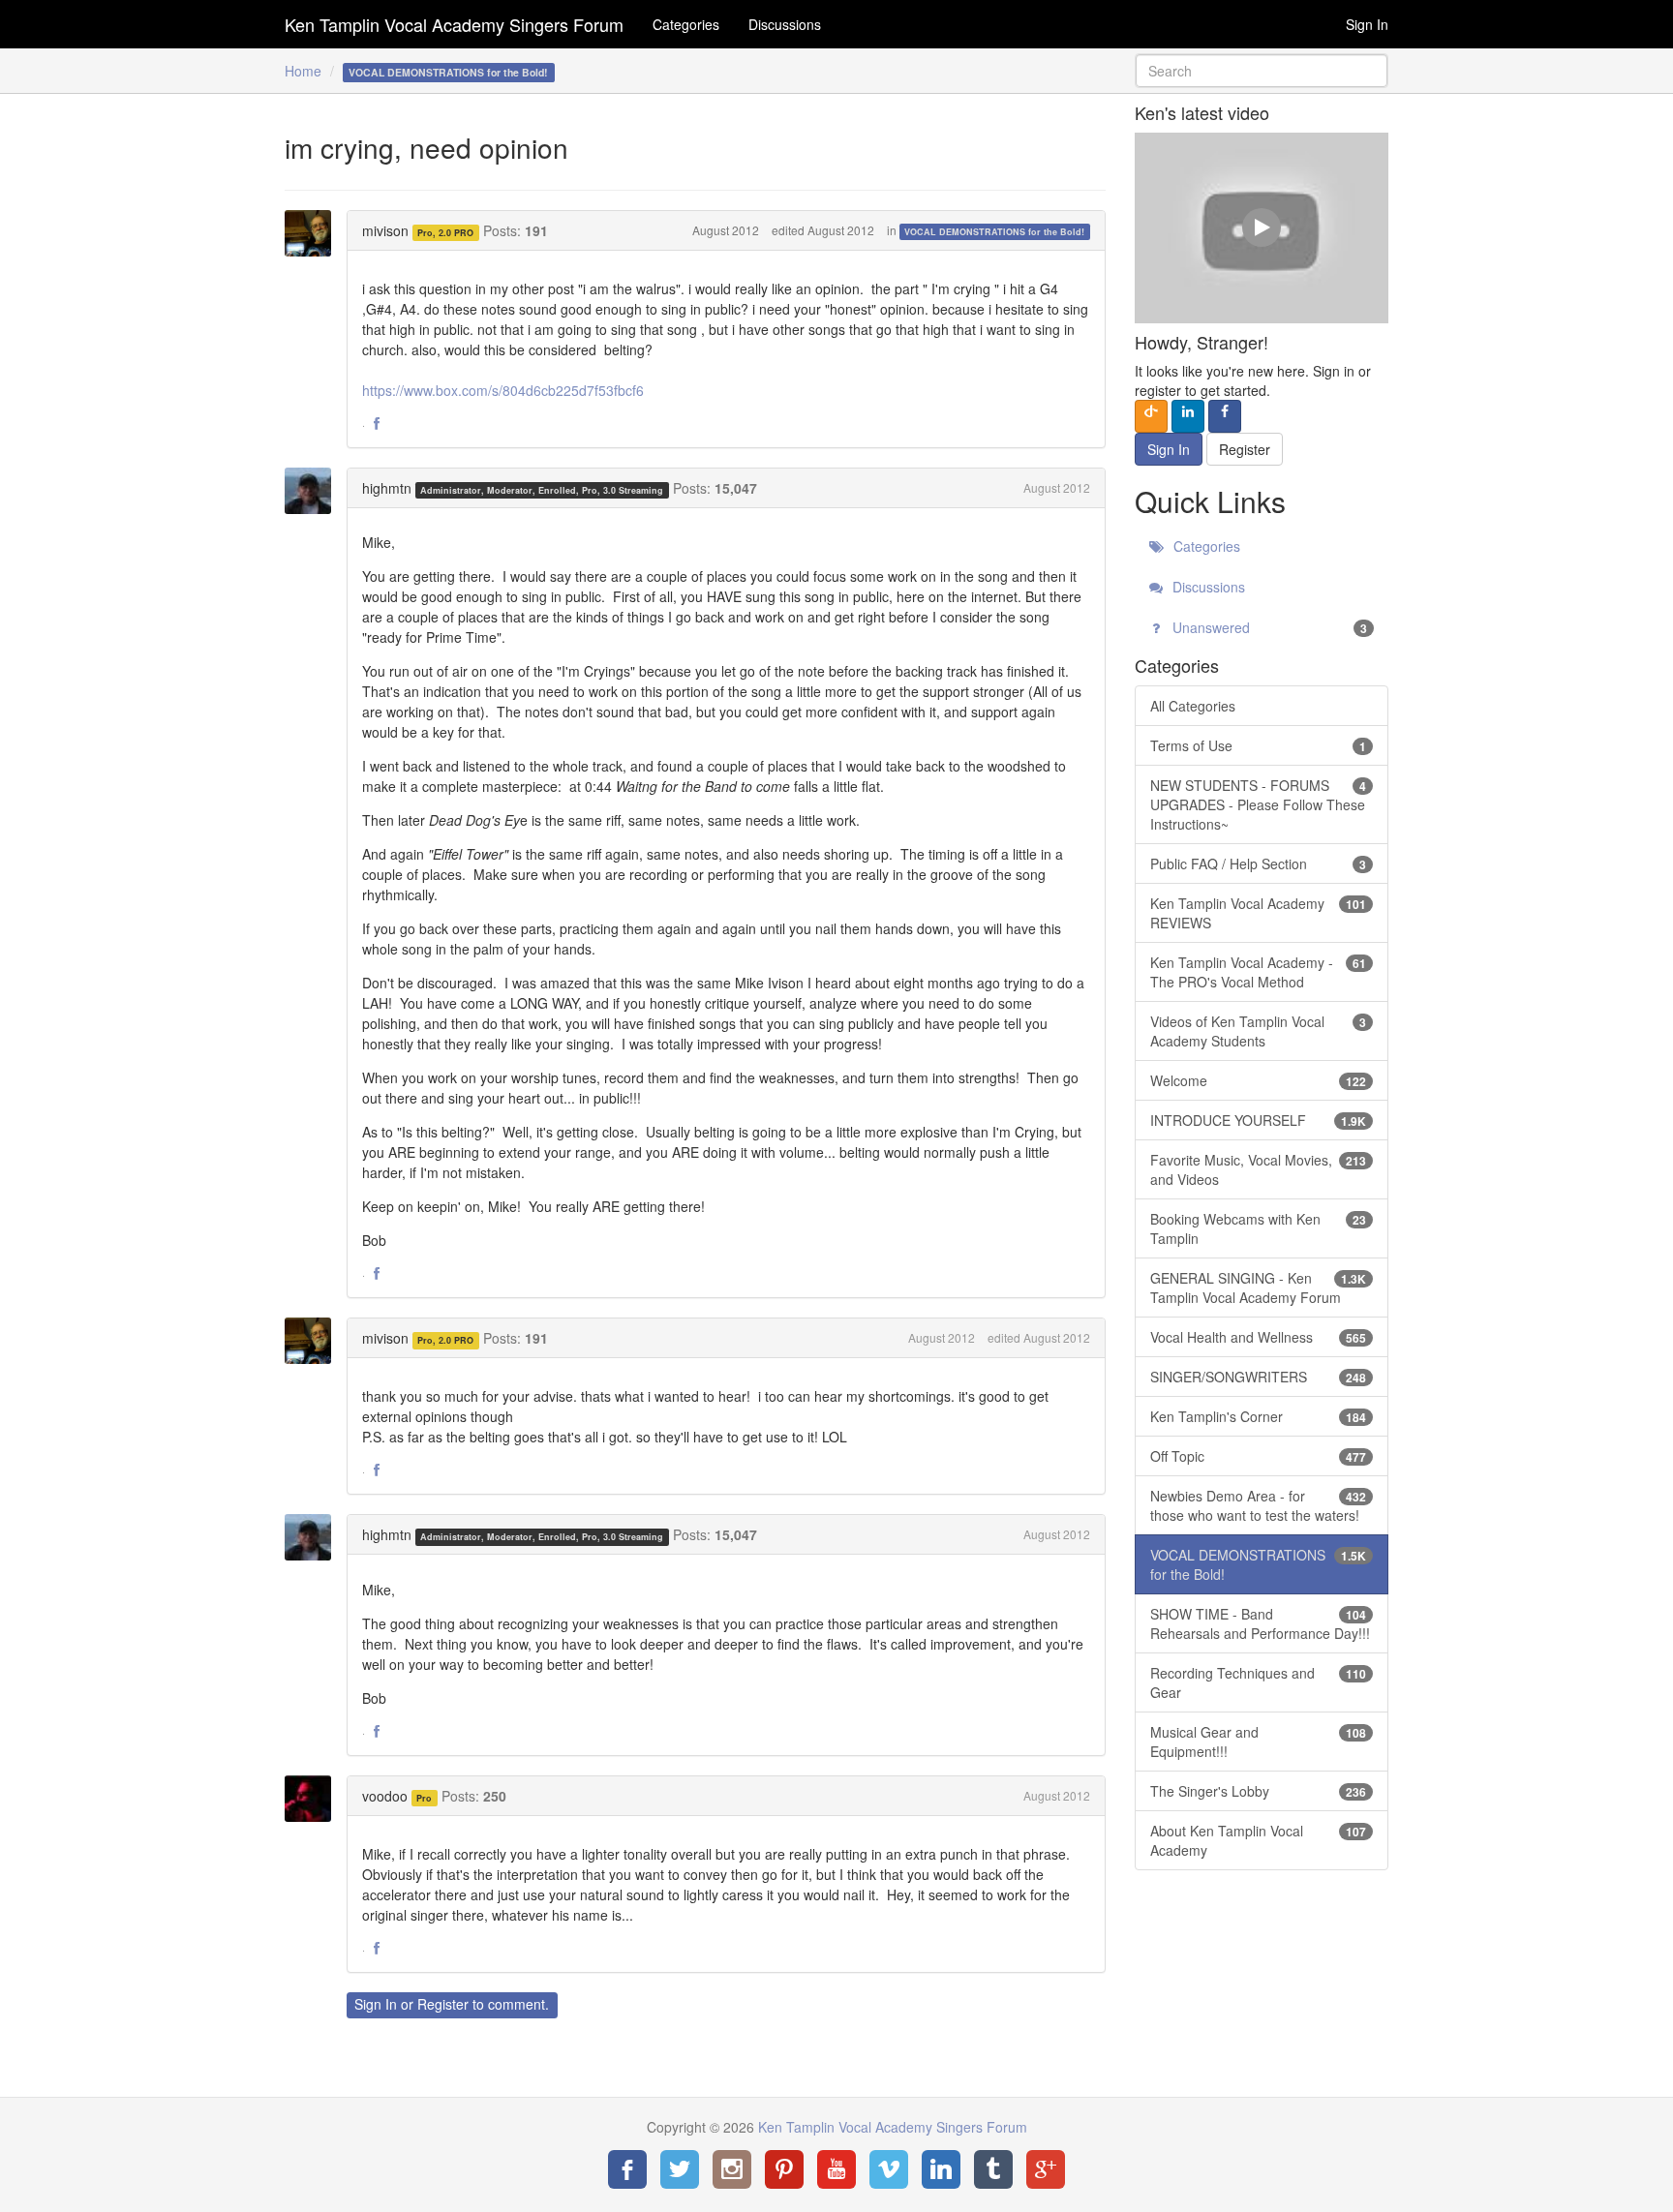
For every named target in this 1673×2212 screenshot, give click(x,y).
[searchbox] (1262, 71)
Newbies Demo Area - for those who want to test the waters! (1259, 1505)
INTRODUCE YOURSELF (1259, 1120)
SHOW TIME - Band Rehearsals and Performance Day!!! (1260, 1623)
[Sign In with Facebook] (1225, 416)
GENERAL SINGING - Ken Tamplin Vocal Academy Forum (1259, 1288)
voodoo (385, 1796)
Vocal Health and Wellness (1259, 1337)
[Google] (1046, 2169)
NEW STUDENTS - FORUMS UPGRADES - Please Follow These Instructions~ (1259, 804)
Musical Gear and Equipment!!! (1259, 1742)
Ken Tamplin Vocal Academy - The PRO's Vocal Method (1259, 972)
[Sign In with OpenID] (1151, 416)
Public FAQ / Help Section (1259, 864)
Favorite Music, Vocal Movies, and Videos (1259, 1169)
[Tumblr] (993, 2169)
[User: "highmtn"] (314, 491)
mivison (385, 230)
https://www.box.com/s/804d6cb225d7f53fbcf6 (503, 390)
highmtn (387, 488)
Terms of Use (1259, 745)
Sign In (1367, 24)
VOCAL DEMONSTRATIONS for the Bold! (994, 232)
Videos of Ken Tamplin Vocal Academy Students (1259, 1031)
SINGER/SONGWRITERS (1259, 1377)
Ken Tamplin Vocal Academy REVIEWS (1259, 913)
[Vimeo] (889, 2169)
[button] (377, 424)
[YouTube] (836, 2169)
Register (443, 2004)
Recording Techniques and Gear (1259, 1682)
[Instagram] (732, 2169)
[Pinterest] (784, 2169)
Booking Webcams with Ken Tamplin (1259, 1228)
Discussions (785, 24)
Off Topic (1259, 1456)
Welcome (1259, 1080)
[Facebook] (627, 2169)
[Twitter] (680, 2169)
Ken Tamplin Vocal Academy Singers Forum (454, 24)
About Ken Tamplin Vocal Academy (1259, 1840)
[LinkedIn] (941, 2169)
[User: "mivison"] (314, 233)
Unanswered (1268, 627)
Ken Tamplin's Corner (1259, 1416)
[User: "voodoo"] (314, 1799)
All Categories (1193, 706)
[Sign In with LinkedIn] (1188, 416)
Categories (686, 24)
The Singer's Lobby (1259, 1791)
